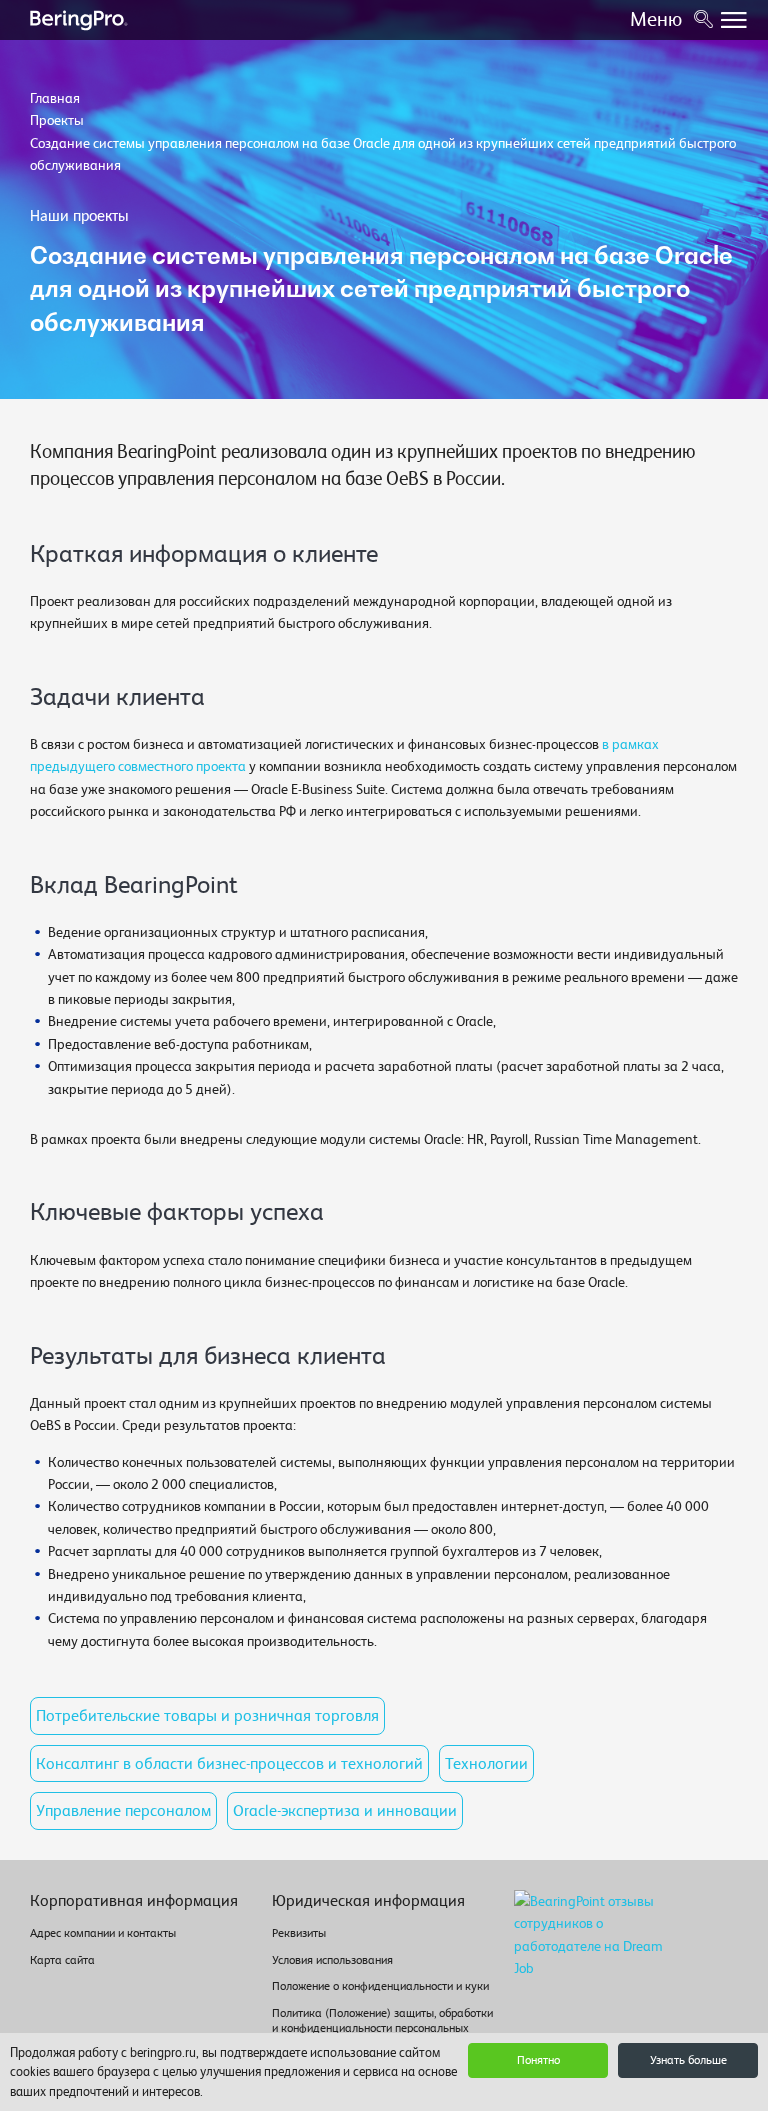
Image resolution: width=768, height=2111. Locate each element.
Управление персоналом (123, 1810)
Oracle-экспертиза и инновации (345, 1810)
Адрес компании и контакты (103, 1933)
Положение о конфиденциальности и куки (380, 1986)
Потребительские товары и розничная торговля (207, 1715)
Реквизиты (299, 1933)
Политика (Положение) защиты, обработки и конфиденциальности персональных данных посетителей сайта (382, 2028)
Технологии (486, 1763)
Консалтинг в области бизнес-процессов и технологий (229, 1763)
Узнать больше (688, 2060)
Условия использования (332, 1960)
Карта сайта (62, 1960)
